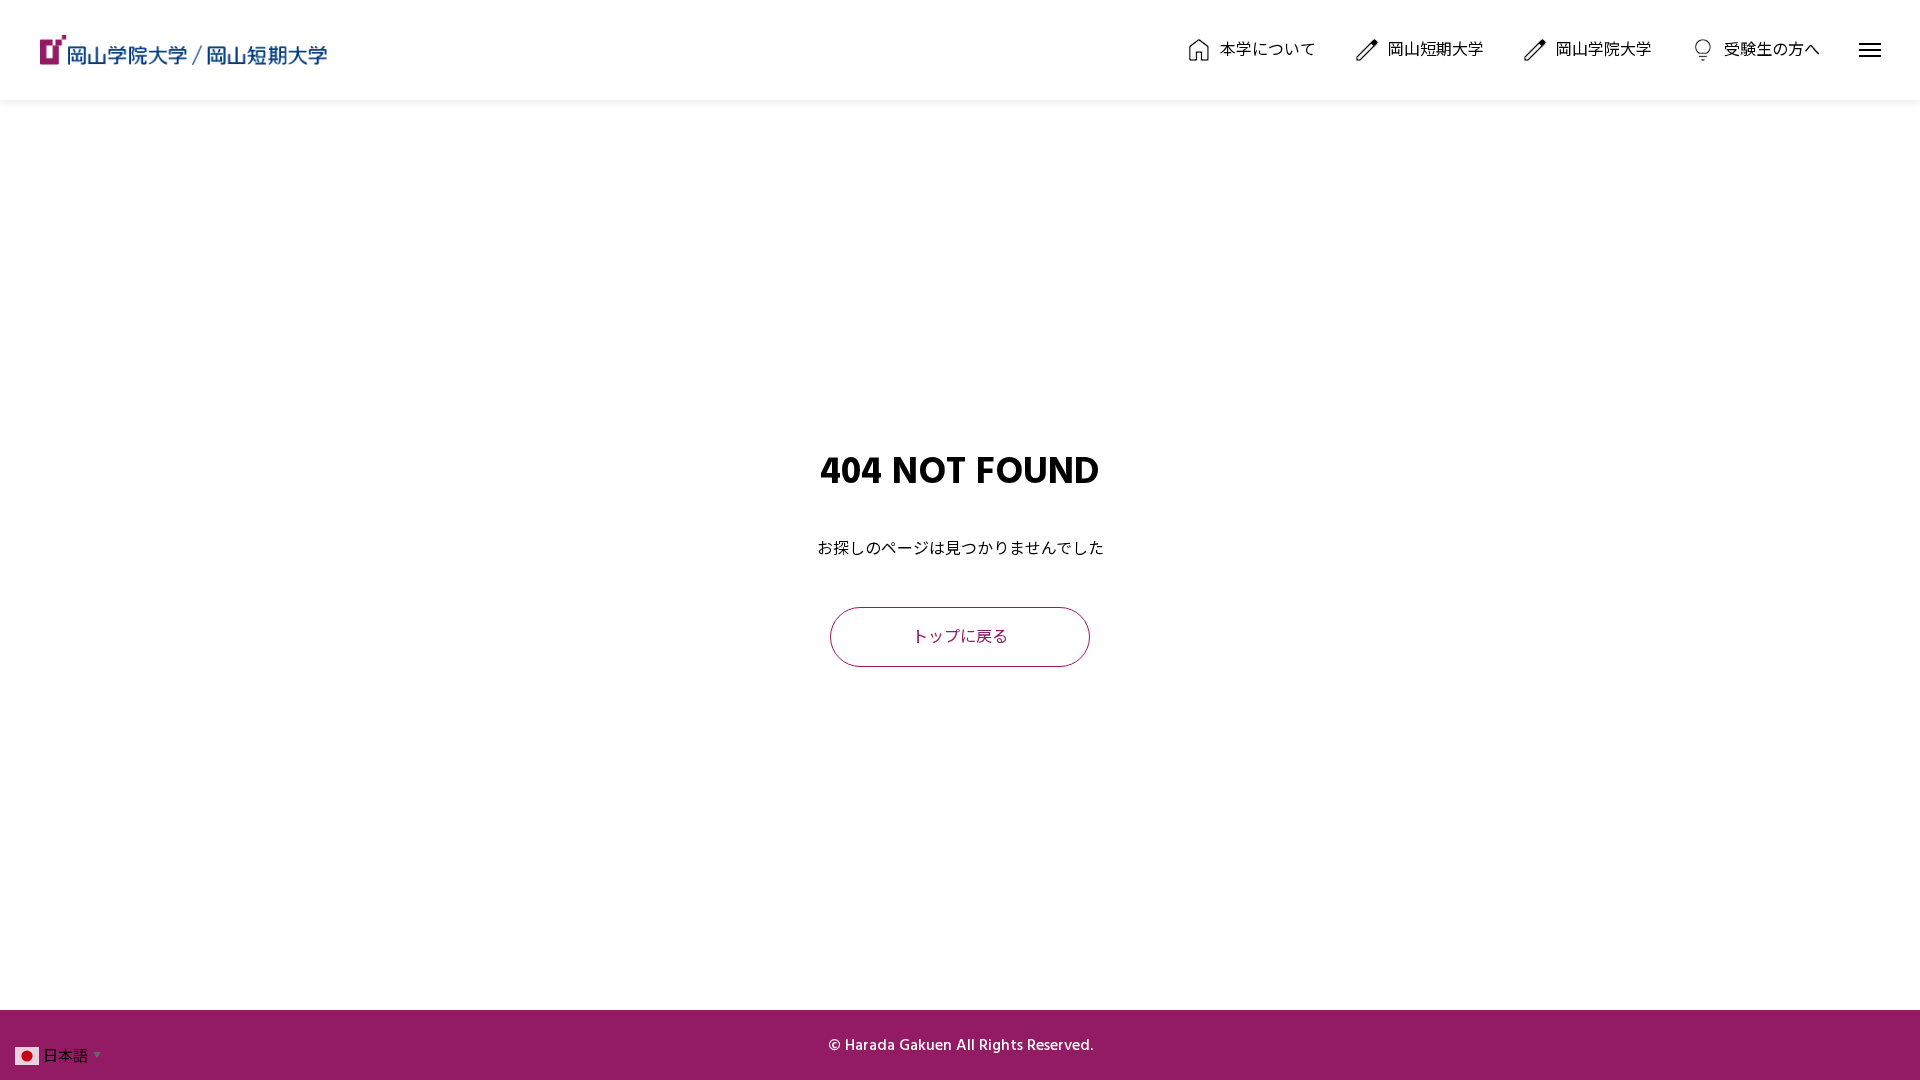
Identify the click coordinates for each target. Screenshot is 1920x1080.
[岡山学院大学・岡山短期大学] (183, 50)
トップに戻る (960, 637)
